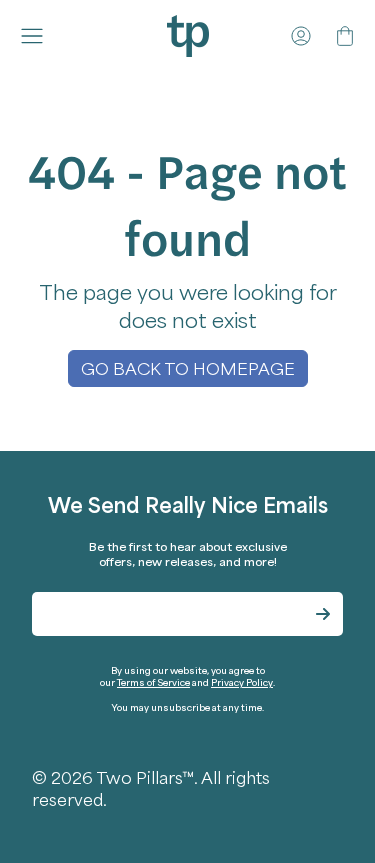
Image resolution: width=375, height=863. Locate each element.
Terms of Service (153, 682)
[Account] (301, 36)
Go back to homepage (188, 368)
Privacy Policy (242, 682)
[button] (36, 36)
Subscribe (323, 614)
